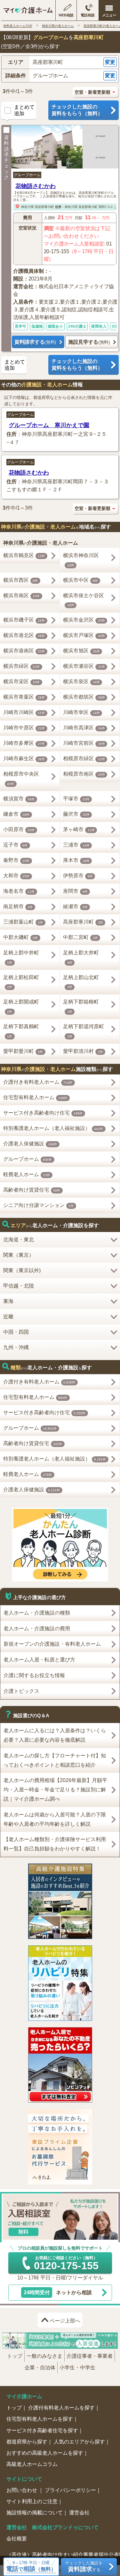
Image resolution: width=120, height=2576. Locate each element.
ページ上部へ (65, 2321)
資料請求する (35, 342)
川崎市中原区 (24, 728)
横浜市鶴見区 (24, 555)
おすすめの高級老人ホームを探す (45, 2453)
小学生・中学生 (77, 2368)
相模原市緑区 (84, 758)
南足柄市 (18, 906)
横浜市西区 (21, 580)
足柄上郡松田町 (21, 982)
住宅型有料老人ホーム (35, 1097)
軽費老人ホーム (27, 1174)
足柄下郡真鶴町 (21, 1031)
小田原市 (19, 829)
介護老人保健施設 (30, 1144)
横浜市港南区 (24, 651)
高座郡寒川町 (44, 207)
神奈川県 (28, 207)
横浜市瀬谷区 (84, 666)
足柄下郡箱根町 (81, 1006)
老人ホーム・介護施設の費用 (37, 1628)
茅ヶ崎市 (79, 829)
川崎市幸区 (81, 712)
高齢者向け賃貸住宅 (32, 1190)
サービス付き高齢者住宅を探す (42, 2430)
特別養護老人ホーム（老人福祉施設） (53, 1128)
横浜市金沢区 (84, 620)
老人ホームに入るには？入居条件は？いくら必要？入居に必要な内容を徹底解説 (55, 1735)
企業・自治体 (40, 2368)
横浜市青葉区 (24, 697)
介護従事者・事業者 (90, 2356)
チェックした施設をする (84, 2567)
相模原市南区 (84, 774)
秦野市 (16, 860)
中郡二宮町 (80, 937)
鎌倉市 (16, 814)
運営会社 (79, 2513)
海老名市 (19, 891)
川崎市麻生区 (24, 758)
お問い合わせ (22, 2490)
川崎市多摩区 (24, 743)
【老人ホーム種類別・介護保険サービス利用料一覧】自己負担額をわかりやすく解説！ (55, 1844)
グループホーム (27, 175)
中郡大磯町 (21, 937)
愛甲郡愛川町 (23, 1051)
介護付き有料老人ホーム (38, 1082)
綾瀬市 (75, 906)
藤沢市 (76, 814)
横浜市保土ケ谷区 (84, 600)
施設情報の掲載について (35, 2513)
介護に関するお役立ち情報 (34, 1675)
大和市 (16, 876)
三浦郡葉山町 (23, 922)
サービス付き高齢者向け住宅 (43, 1113)
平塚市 (76, 799)
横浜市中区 (80, 580)
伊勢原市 (78, 876)
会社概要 (17, 2539)
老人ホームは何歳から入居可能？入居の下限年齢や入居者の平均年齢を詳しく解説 (55, 1819)
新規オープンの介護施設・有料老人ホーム (52, 1644)
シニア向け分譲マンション (39, 1205)
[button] (60, 62)
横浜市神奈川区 (81, 560)
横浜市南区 (22, 595)
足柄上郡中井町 (21, 957)
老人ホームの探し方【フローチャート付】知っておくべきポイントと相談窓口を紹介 (55, 1760)
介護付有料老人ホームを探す (61, 2408)
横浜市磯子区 (24, 620)
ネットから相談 (58, 2292)
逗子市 (16, 845)
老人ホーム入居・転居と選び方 (39, 1660)
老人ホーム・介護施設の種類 (37, 1613)
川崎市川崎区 (24, 712)
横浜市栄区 (22, 681)
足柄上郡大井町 (81, 957)
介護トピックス (21, 1691)
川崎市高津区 (84, 728)
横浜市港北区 (24, 635)
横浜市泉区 (81, 681)
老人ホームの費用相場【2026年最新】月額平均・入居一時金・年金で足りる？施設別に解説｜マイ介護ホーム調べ (55, 1790)
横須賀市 (19, 799)
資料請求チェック (6, 157)
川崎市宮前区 (84, 743)
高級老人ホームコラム (32, 2464)
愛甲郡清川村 (83, 1051)
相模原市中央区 (21, 778)
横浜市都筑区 (84, 697)
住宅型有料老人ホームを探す (40, 2419)
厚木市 (76, 860)
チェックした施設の (77, 110)
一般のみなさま (44, 2356)
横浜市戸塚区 (84, 635)
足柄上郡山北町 (81, 982)
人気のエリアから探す (79, 2442)
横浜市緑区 (22, 666)
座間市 (75, 891)
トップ (15, 2356)
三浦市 (76, 845)
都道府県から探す (27, 2442)
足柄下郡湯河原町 (84, 1031)
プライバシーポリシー (70, 2490)
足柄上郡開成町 (21, 1006)
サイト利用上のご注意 (32, 2501)
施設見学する (89, 342)
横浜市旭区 (81, 651)
